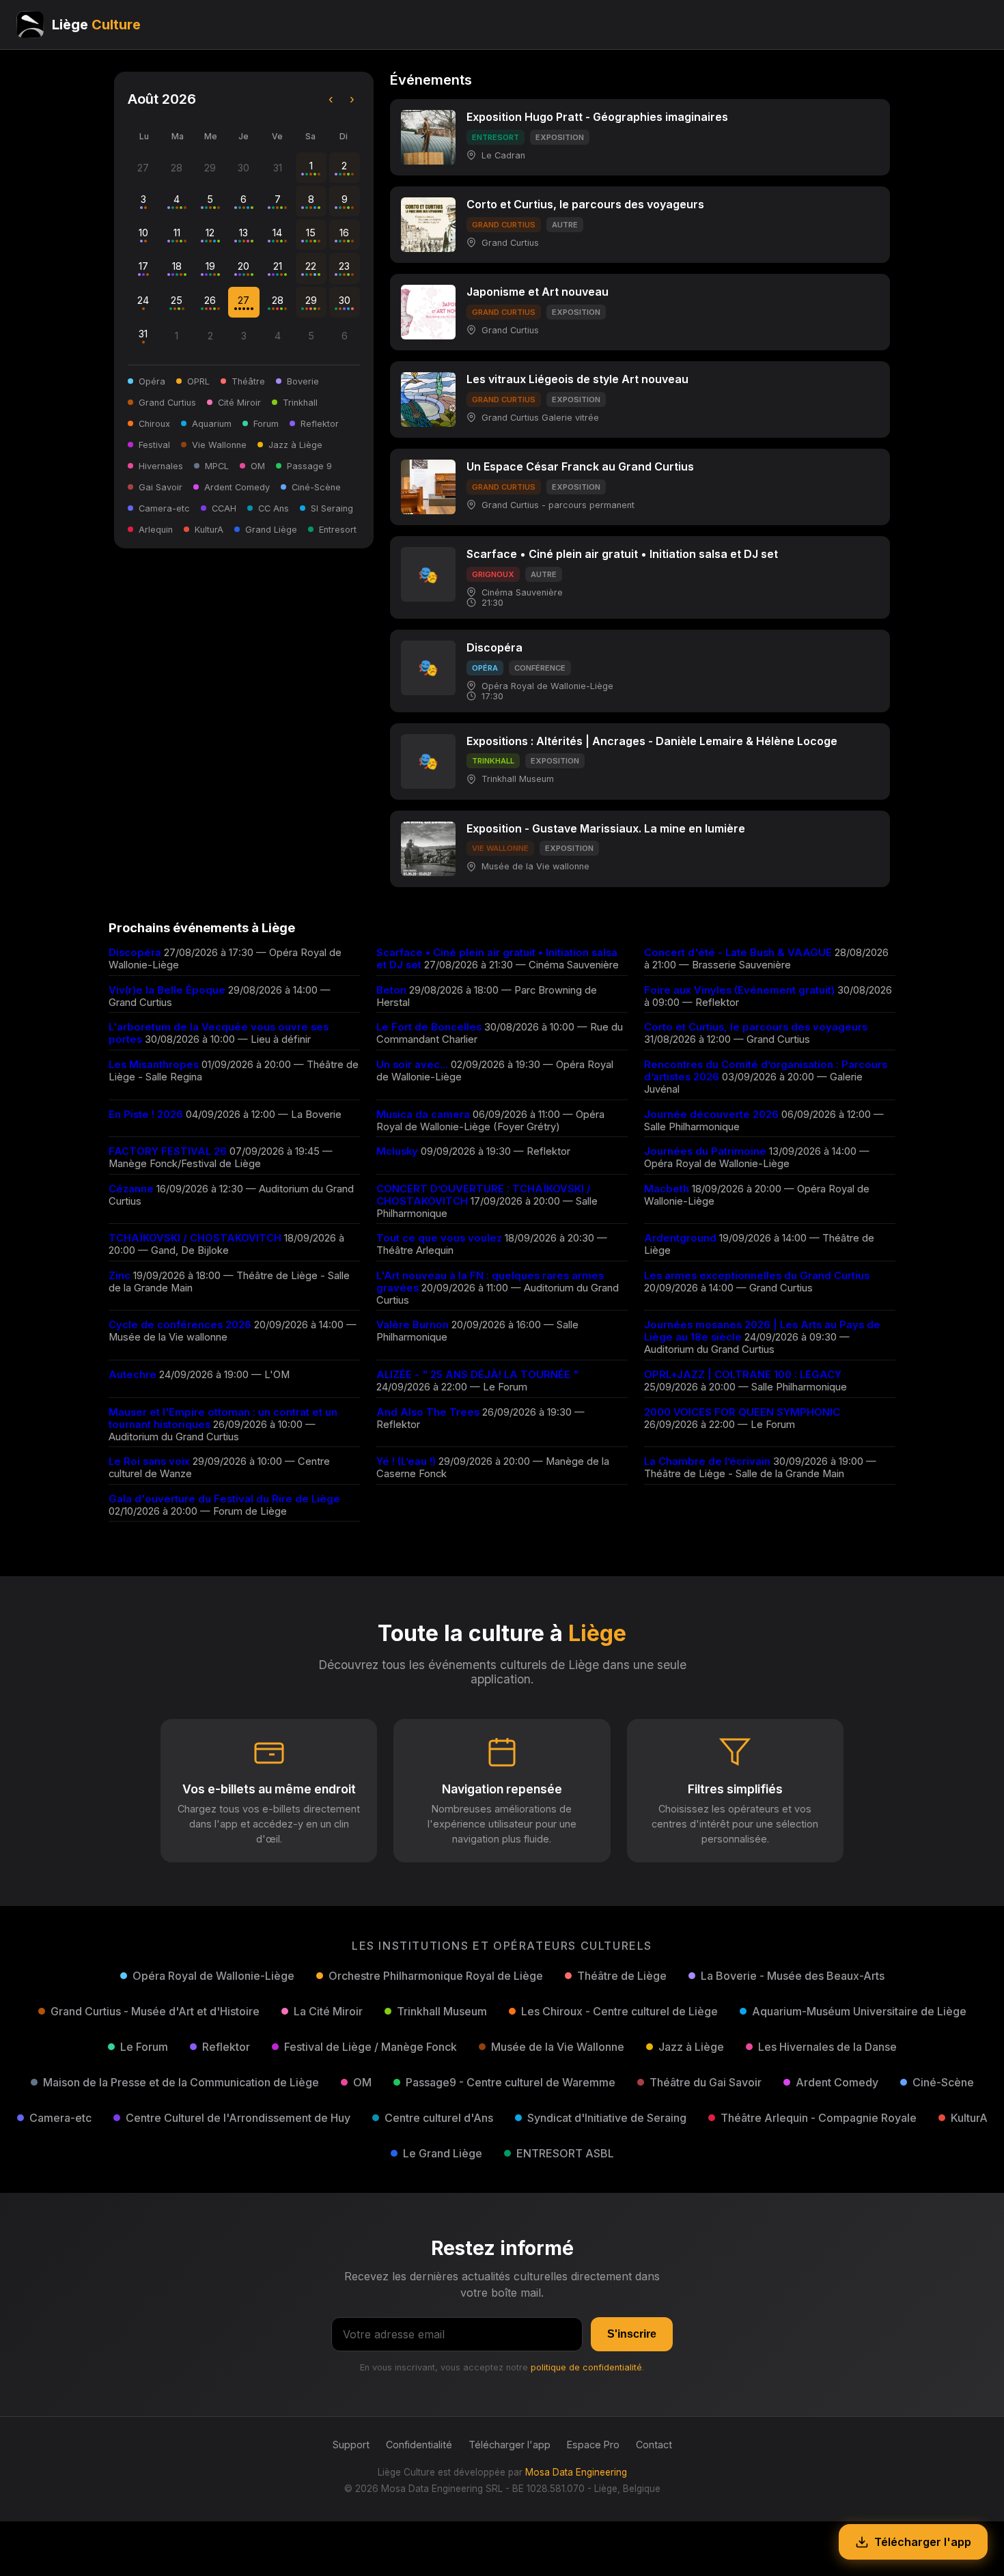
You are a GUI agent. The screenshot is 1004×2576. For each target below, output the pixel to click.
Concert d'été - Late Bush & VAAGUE (738, 953)
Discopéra (135, 953)
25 (177, 300)
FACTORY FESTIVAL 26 (168, 1151)
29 (311, 300)
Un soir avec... (412, 1065)
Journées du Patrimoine (705, 1151)
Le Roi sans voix (149, 1461)
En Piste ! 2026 (146, 1115)
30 (345, 300)
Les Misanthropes (154, 1065)
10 (143, 233)
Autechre (133, 1375)
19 (210, 266)
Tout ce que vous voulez (439, 1238)
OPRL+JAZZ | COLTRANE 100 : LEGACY (743, 1375)
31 (143, 334)
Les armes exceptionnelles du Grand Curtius (757, 1276)
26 (210, 300)
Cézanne (131, 1189)
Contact (654, 2445)
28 (278, 300)
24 (143, 300)
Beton (391, 990)
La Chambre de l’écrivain (707, 1461)
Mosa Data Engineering (576, 2472)
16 (344, 233)
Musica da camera (423, 1115)
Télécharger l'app (510, 2445)
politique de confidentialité (586, 2367)
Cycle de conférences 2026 (180, 1325)
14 (277, 233)
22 (311, 266)
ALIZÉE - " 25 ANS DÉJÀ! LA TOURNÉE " (477, 1375)
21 (278, 266)
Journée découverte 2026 (711, 1115)
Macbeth (667, 1189)
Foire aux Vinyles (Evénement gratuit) (739, 990)
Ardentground (680, 1238)
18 (177, 266)
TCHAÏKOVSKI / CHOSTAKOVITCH (195, 1238)
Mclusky (397, 1151)
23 (344, 266)
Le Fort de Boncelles (429, 1027)
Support (351, 2445)
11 (177, 233)
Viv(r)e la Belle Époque (167, 990)
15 (311, 233)
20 (243, 266)
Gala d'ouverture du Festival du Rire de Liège (224, 1499)
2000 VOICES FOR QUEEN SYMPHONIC (742, 1412)
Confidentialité (419, 2445)
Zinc (120, 1276)
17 (143, 266)
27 (243, 300)
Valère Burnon (413, 1325)
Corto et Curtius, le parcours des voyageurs (756, 1027)
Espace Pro (593, 2445)
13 (243, 233)
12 (210, 233)
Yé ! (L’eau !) (406, 1461)
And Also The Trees (428, 1412)
